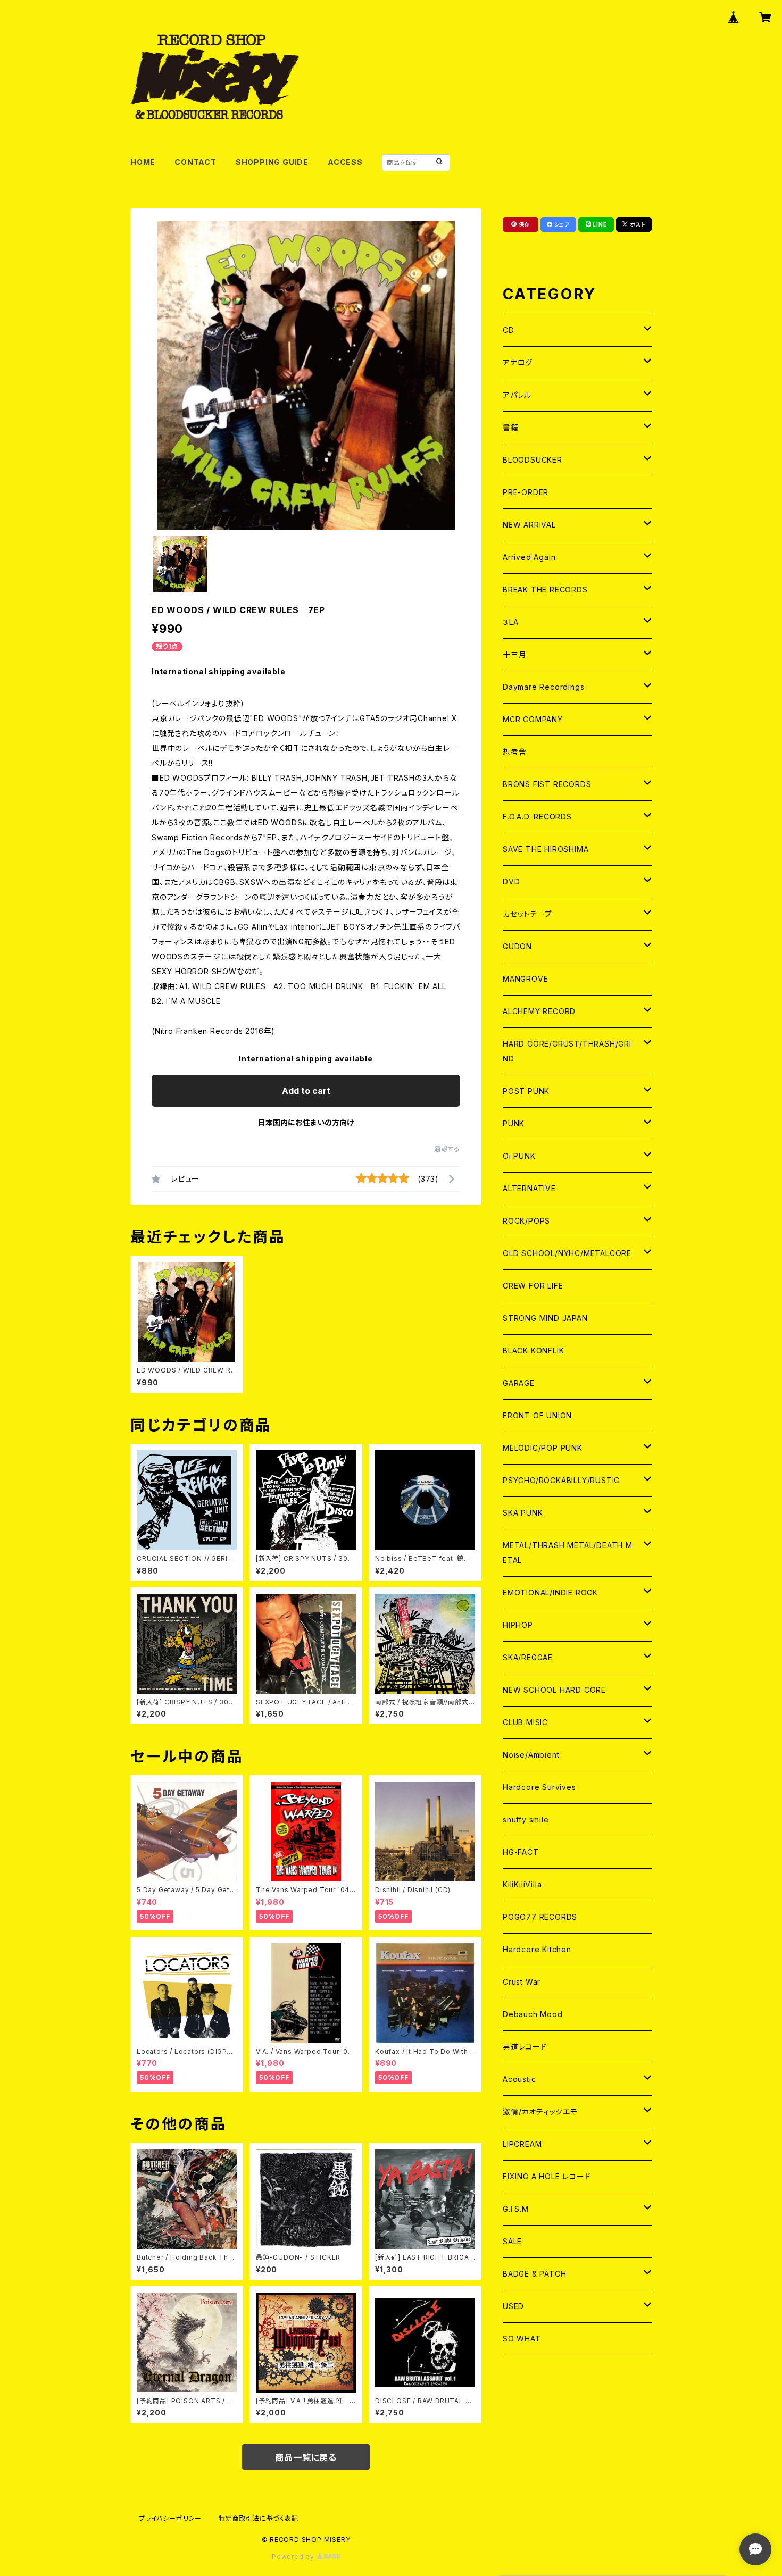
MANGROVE (525, 979)
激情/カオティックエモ (540, 2111)
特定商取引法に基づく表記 (259, 2518)
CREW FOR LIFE (533, 1286)
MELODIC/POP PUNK (543, 1448)
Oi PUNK (519, 1156)
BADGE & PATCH (534, 2274)
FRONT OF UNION (537, 1415)
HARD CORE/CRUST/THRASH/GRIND (567, 1051)
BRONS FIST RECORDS (547, 784)
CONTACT (195, 162)
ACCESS (345, 162)
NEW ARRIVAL (529, 525)
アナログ (518, 362)
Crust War (522, 1982)
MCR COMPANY (533, 719)
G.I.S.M (516, 2209)
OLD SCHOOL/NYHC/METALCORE (567, 1253)
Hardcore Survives (539, 1787)
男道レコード (525, 2047)
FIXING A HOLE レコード (547, 2176)
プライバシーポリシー (170, 2518)
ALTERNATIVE (529, 1188)
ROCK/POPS (526, 1221)
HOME (143, 162)
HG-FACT (521, 1852)
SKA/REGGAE (528, 1657)
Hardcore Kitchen (537, 1949)
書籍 (511, 427)
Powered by (294, 2557)
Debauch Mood (533, 2014)
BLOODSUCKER (533, 460)
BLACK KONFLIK (533, 1350)
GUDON (517, 946)
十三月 (514, 654)
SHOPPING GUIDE (272, 162)
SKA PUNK (523, 1513)
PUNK (514, 1123)
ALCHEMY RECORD (539, 1011)
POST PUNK (526, 1091)
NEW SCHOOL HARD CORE (554, 1690)
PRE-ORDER (526, 492)
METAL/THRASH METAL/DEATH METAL (568, 1553)
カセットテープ (527, 914)
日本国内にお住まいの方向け (306, 1122)
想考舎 (514, 752)
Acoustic (519, 2079)
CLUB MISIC (525, 1722)
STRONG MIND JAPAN (545, 1318)
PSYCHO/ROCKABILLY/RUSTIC (561, 1480)
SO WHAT (522, 2339)
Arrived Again (529, 557)
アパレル (517, 395)
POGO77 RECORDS (540, 1917)
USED (513, 2306)
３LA (510, 622)
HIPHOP (518, 1625)
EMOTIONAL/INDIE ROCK (550, 1592)
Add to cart (306, 1091)
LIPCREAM (522, 2144)
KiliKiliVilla (522, 1884)
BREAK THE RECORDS (545, 589)
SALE (512, 2241)
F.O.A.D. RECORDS (537, 817)
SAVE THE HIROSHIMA (546, 849)
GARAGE (519, 1383)
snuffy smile (526, 1820)
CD (509, 330)
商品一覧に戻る (306, 2457)
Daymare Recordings (543, 687)
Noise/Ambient (531, 1755)
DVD (511, 881)
